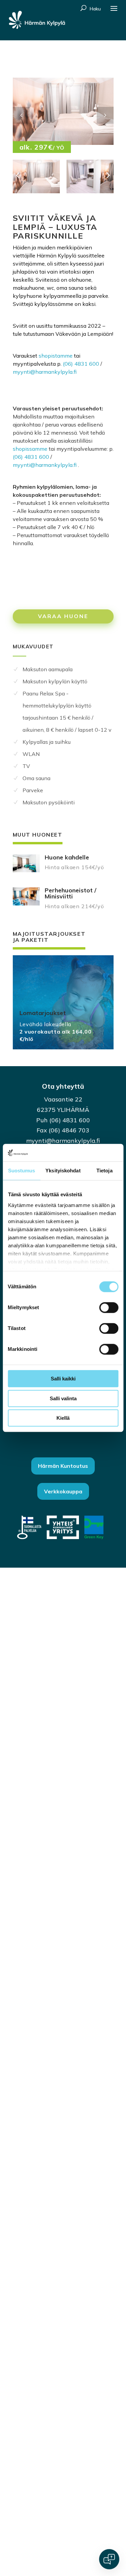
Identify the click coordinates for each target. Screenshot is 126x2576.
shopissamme (30, 449)
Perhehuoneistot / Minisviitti (71, 893)
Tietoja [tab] (104, 1171)
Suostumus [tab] (22, 1171)
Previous (21, 115)
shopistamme (56, 356)
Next (105, 115)
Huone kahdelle (67, 857)
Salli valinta (63, 1398)
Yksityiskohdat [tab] (63, 1171)
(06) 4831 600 (81, 364)
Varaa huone (63, 616)
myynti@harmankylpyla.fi (45, 372)
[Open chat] (109, 2559)
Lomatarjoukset (43, 1013)
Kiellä (63, 1418)
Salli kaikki (63, 1379)
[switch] (109, 1308)
